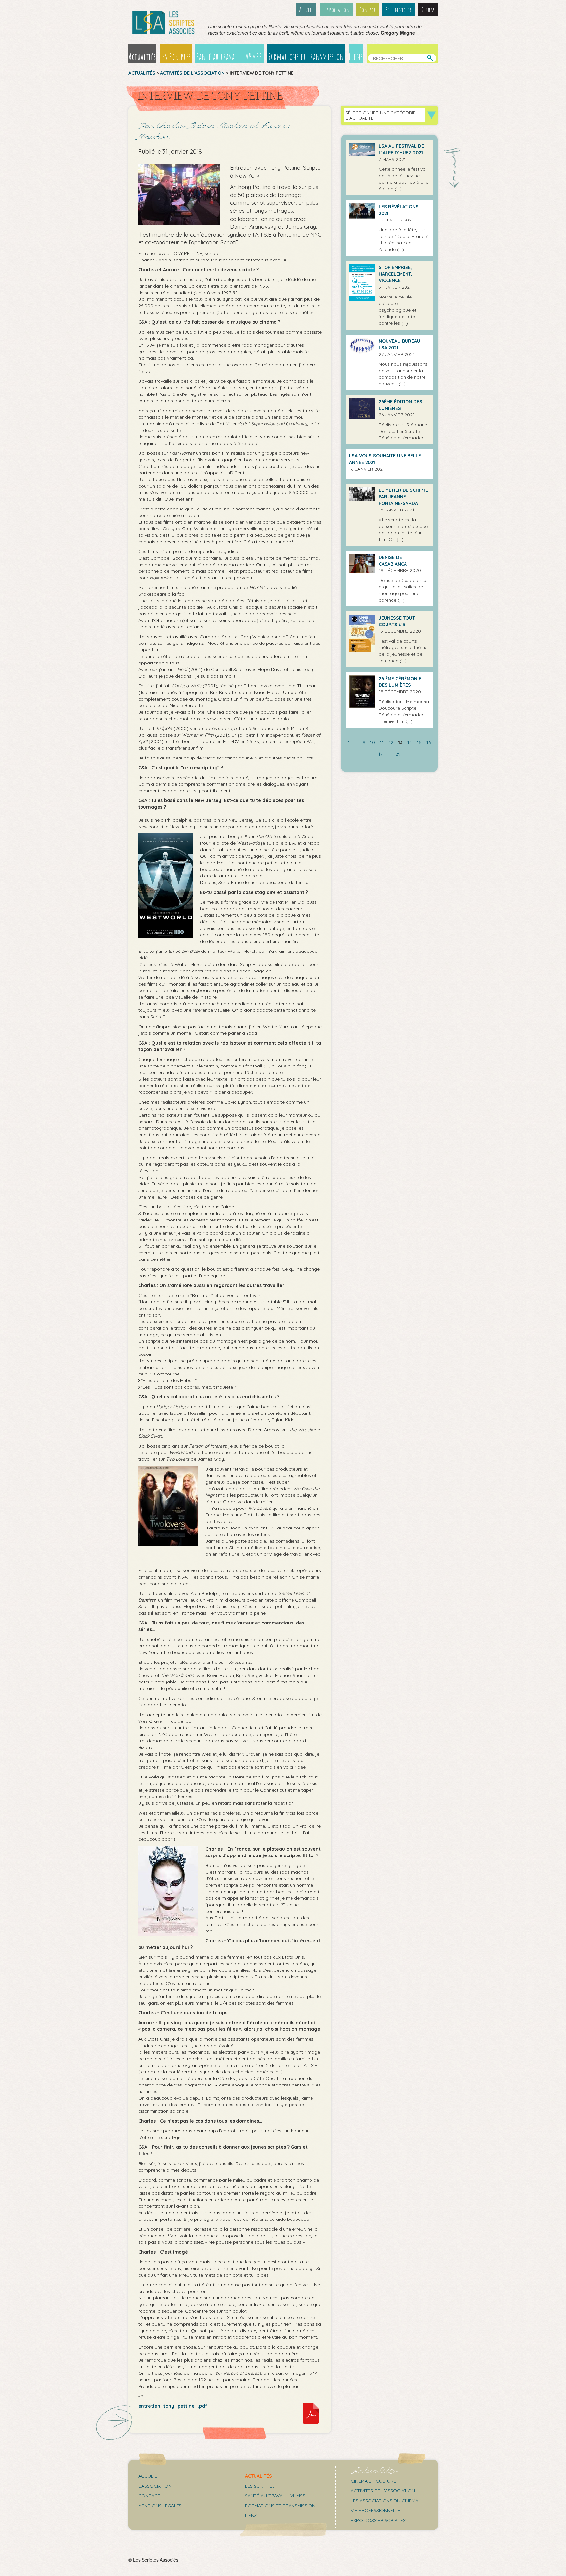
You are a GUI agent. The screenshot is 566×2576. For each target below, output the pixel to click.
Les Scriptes (176, 57)
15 (419, 742)
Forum (428, 10)
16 (429, 742)
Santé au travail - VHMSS (229, 57)
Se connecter (398, 10)
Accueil (306, 10)
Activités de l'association (192, 73)
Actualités (142, 57)
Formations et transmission (306, 57)
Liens (356, 57)
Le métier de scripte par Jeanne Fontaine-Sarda (403, 497)
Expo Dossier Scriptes (378, 2520)
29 (398, 754)
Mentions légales (160, 2506)
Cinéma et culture (373, 2481)
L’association (336, 10)
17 (380, 754)
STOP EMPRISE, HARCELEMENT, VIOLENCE (396, 274)
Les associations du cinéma (385, 2501)
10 (373, 742)
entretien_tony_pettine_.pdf (173, 2406)
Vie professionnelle (376, 2510)
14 (410, 742)
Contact (368, 10)
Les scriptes (260, 2486)
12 (391, 742)
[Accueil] (163, 23)
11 (382, 742)
